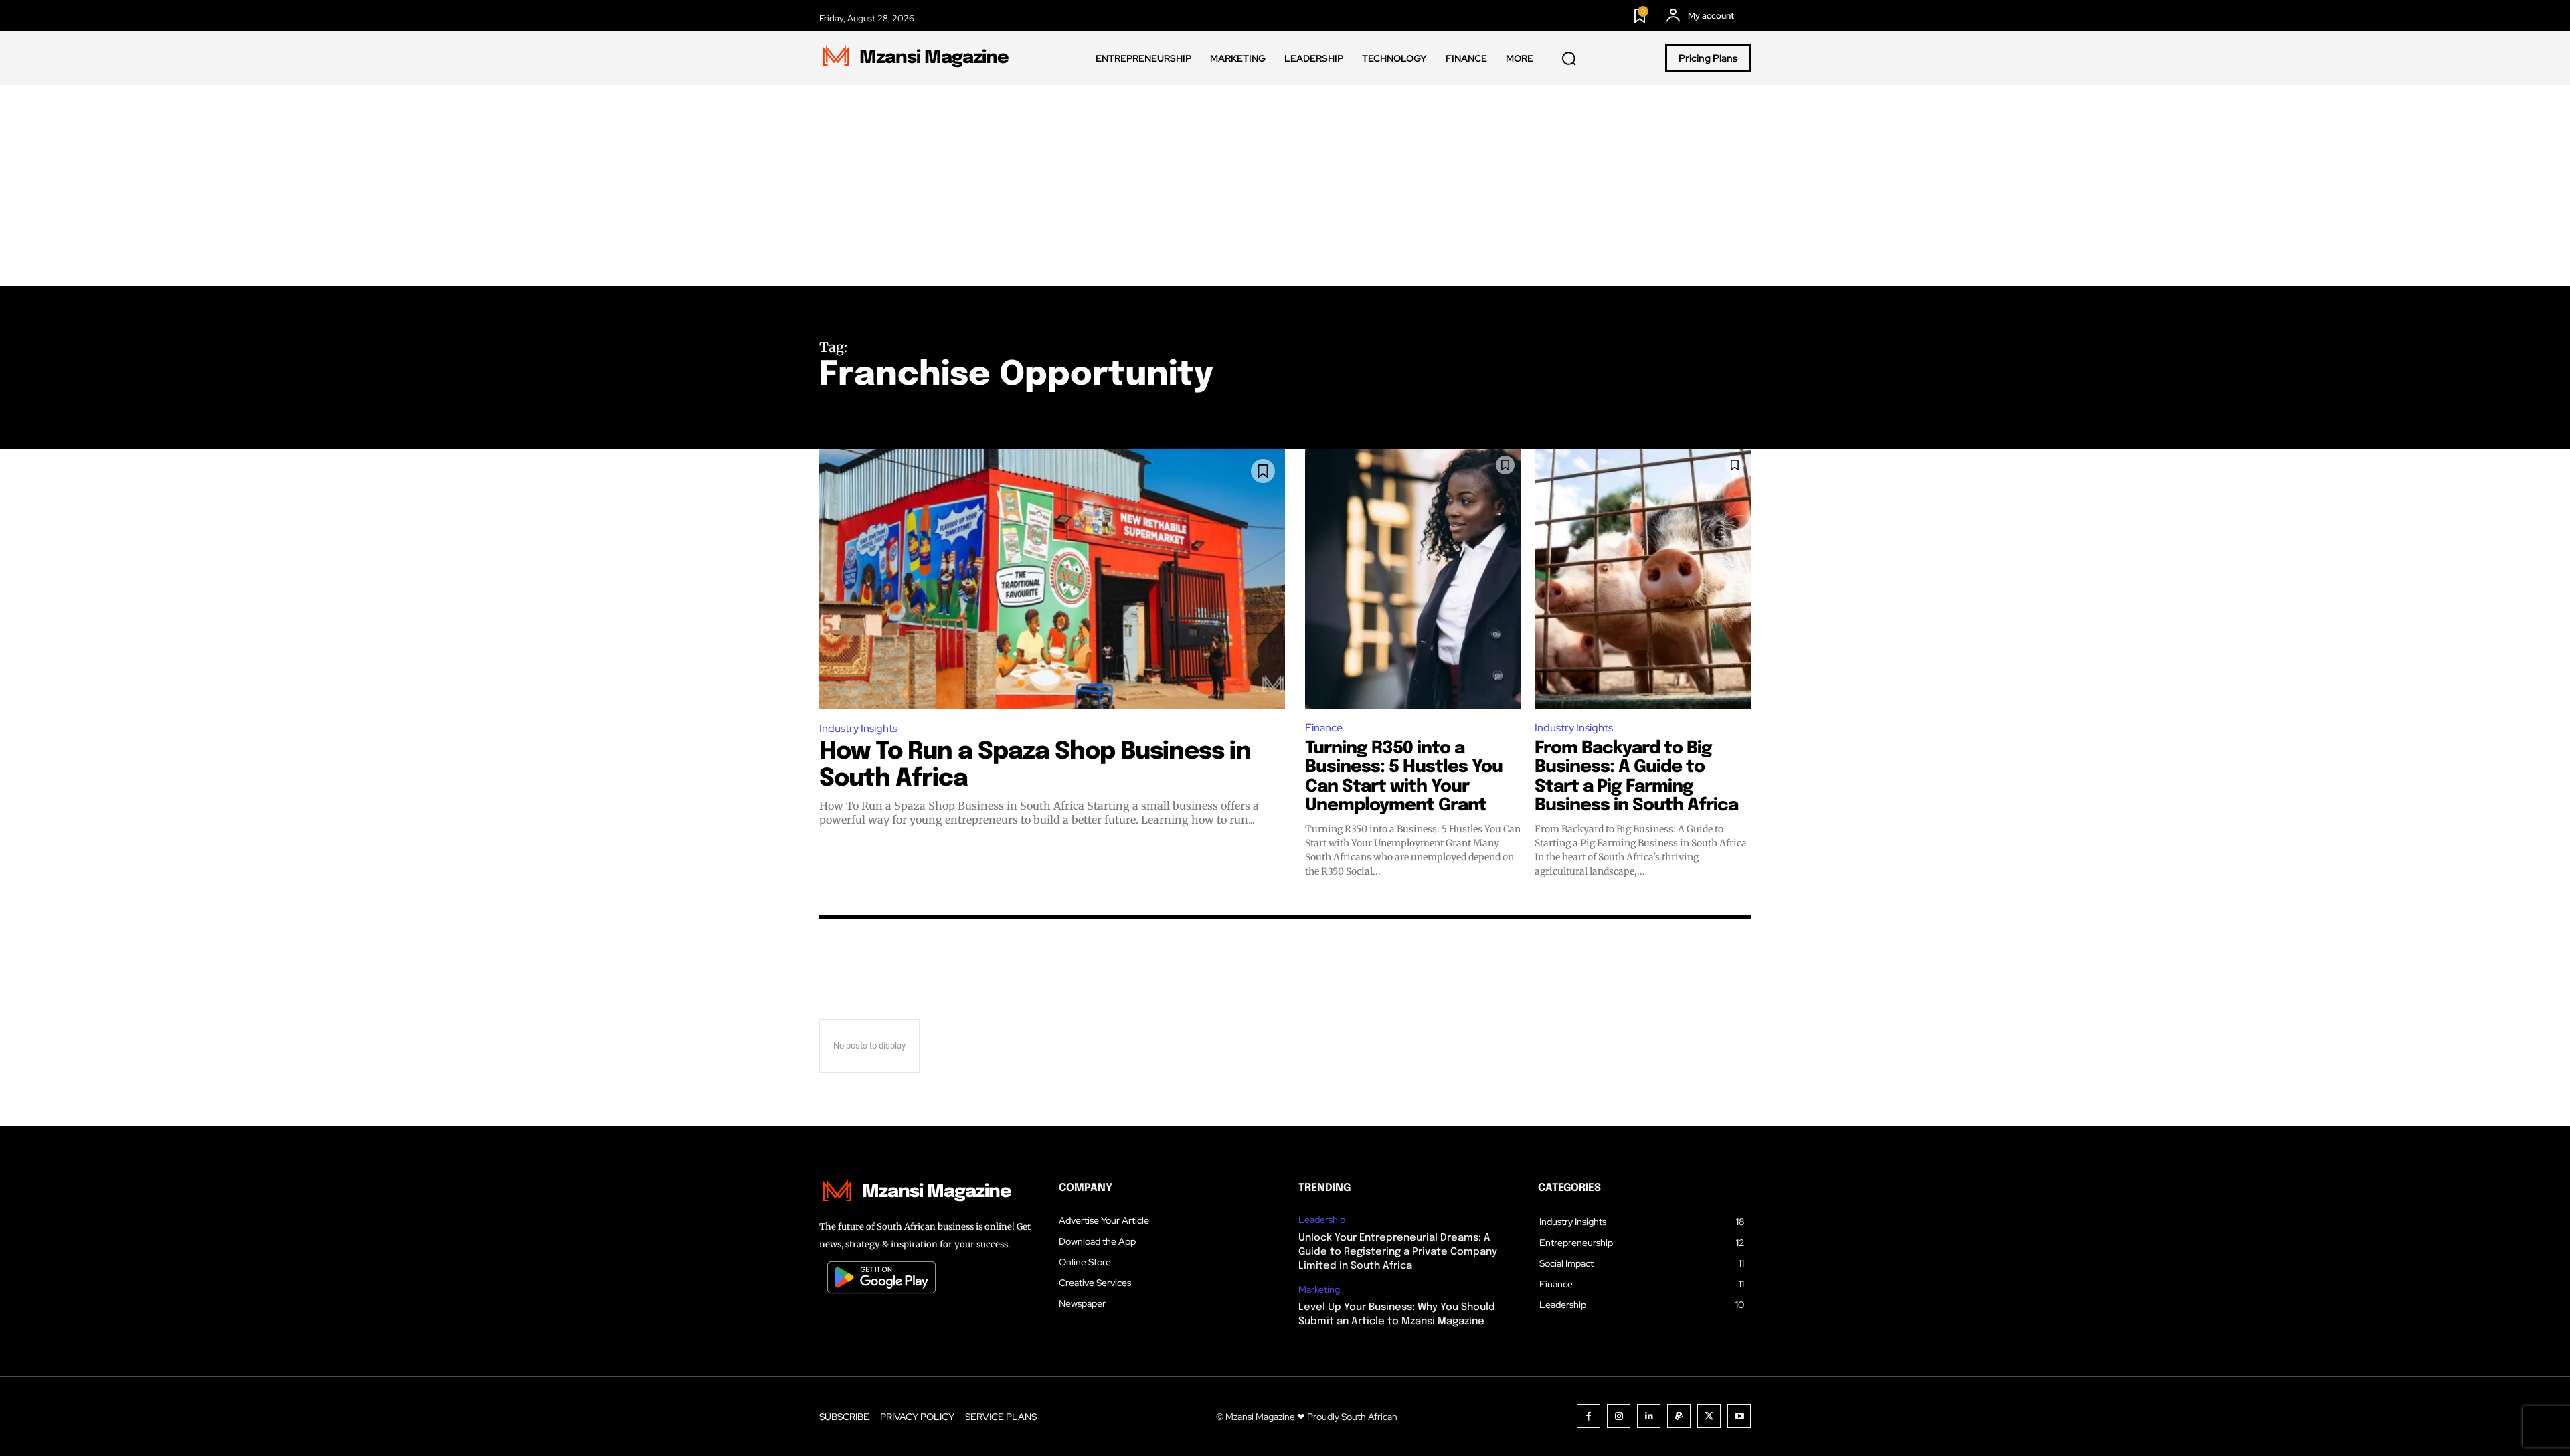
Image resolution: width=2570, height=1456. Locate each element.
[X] (1709, 1416)
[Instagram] (1619, 1416)
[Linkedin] (1649, 1416)
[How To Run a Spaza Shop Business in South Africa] (1052, 579)
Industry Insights (858, 728)
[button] (1569, 59)
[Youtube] (1739, 1416)
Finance (1324, 728)
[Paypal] (1679, 1416)
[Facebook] (1589, 1416)
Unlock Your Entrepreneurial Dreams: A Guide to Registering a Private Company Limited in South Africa (1398, 1252)
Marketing (1319, 1290)
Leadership (1322, 1220)
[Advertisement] (1285, 185)
